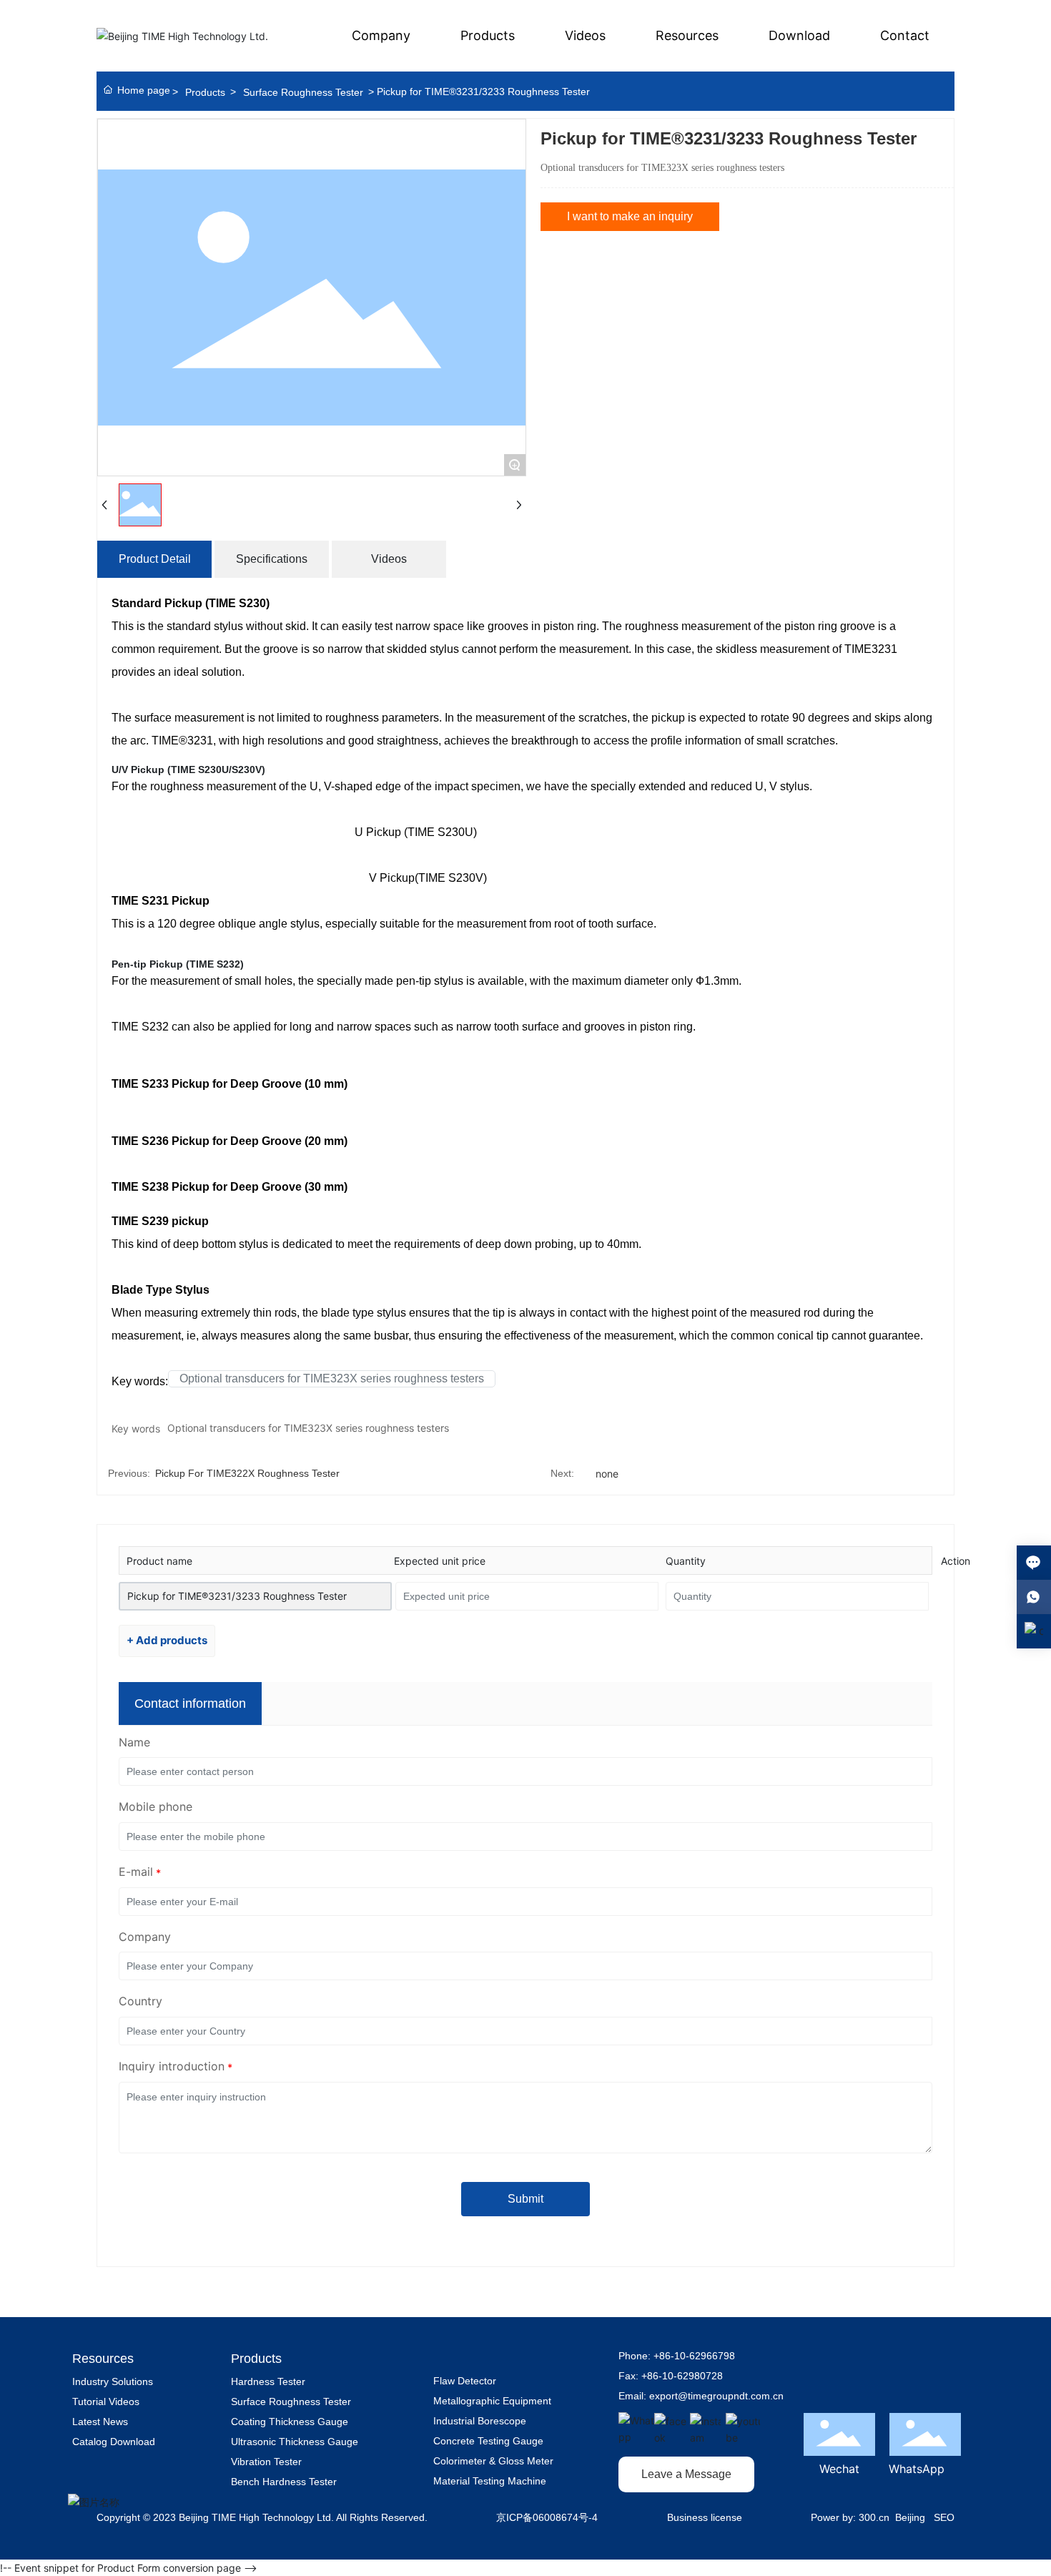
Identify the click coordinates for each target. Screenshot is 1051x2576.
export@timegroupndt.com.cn (716, 2396)
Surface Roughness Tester (303, 92)
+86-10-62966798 (694, 2356)
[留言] (1034, 1563)
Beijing (910, 2517)
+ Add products (167, 1640)
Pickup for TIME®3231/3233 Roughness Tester (237, 1596)
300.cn (874, 2517)
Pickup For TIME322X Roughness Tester (247, 1473)
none (607, 1474)
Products (205, 92)
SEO (944, 2517)
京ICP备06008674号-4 (547, 2517)
